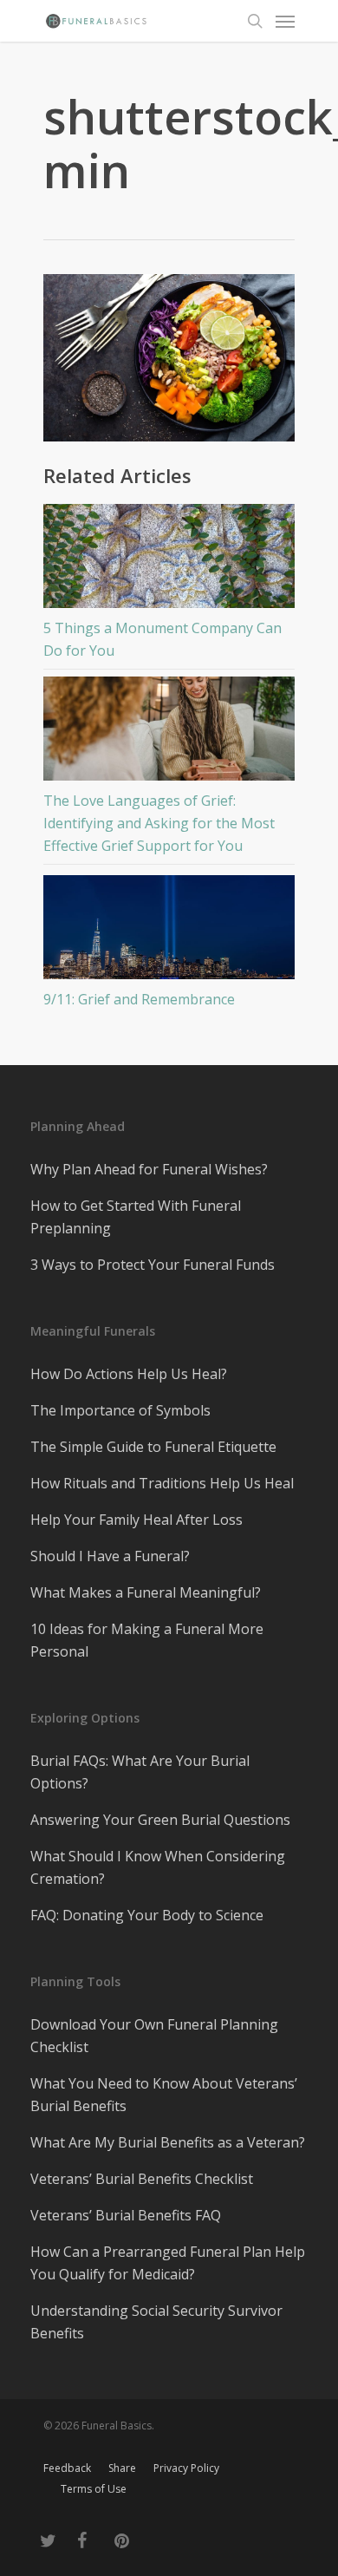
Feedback (67, 2468)
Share (122, 2468)
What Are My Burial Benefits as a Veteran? (168, 2142)
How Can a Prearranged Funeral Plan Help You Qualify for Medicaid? (168, 2263)
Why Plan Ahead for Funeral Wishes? (149, 1169)
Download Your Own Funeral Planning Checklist (154, 2036)
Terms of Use (94, 2489)
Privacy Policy (186, 2468)
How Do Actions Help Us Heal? (129, 1374)
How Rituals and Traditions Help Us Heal (162, 1483)
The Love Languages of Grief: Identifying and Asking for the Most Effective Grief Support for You (159, 823)
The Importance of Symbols (120, 1410)
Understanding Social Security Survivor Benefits (156, 2322)
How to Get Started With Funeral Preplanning (136, 1217)
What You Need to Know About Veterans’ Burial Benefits (164, 2095)
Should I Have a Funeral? (110, 1556)
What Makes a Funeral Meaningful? (146, 1592)
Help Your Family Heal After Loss (136, 1520)
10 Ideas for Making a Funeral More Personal (147, 1640)
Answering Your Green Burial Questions (160, 1820)
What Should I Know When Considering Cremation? (158, 1867)
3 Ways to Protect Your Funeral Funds (153, 1265)
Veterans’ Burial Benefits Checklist (142, 2179)
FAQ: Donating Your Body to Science (147, 1915)
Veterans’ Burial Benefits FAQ (126, 2215)
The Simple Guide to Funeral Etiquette (153, 1447)
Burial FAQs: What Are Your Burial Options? (140, 1772)
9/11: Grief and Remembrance (139, 999)
